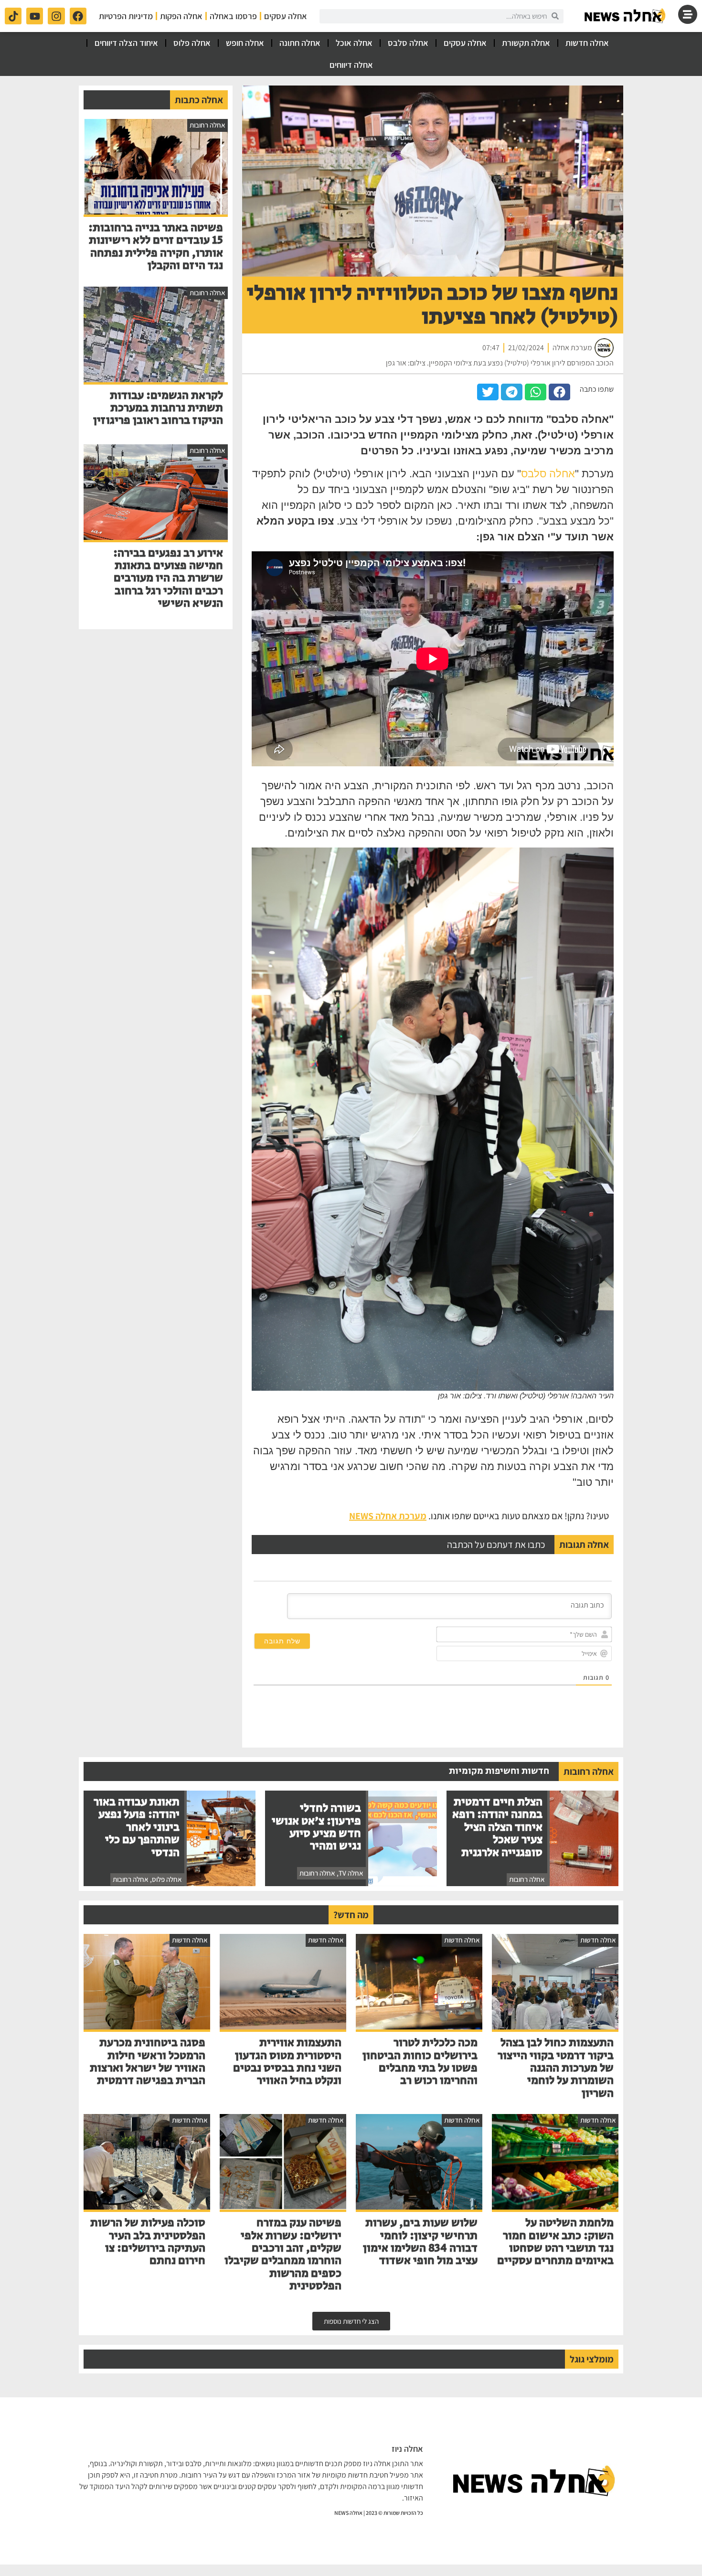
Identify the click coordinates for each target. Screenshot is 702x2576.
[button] (559, 392)
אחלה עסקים (286, 16)
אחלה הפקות (181, 16)
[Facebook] (78, 16)
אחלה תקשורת (526, 43)
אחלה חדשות (587, 43)
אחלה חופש (245, 43)
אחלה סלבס (408, 43)
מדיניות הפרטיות (126, 16)
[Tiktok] (13, 16)
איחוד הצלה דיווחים (126, 43)
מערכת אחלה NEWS (388, 1516)
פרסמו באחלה (233, 16)
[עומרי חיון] (626, 16)
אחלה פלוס (192, 43)
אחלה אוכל (354, 43)
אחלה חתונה (300, 43)
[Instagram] (56, 16)
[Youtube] (35, 16)
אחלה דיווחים (351, 65)
